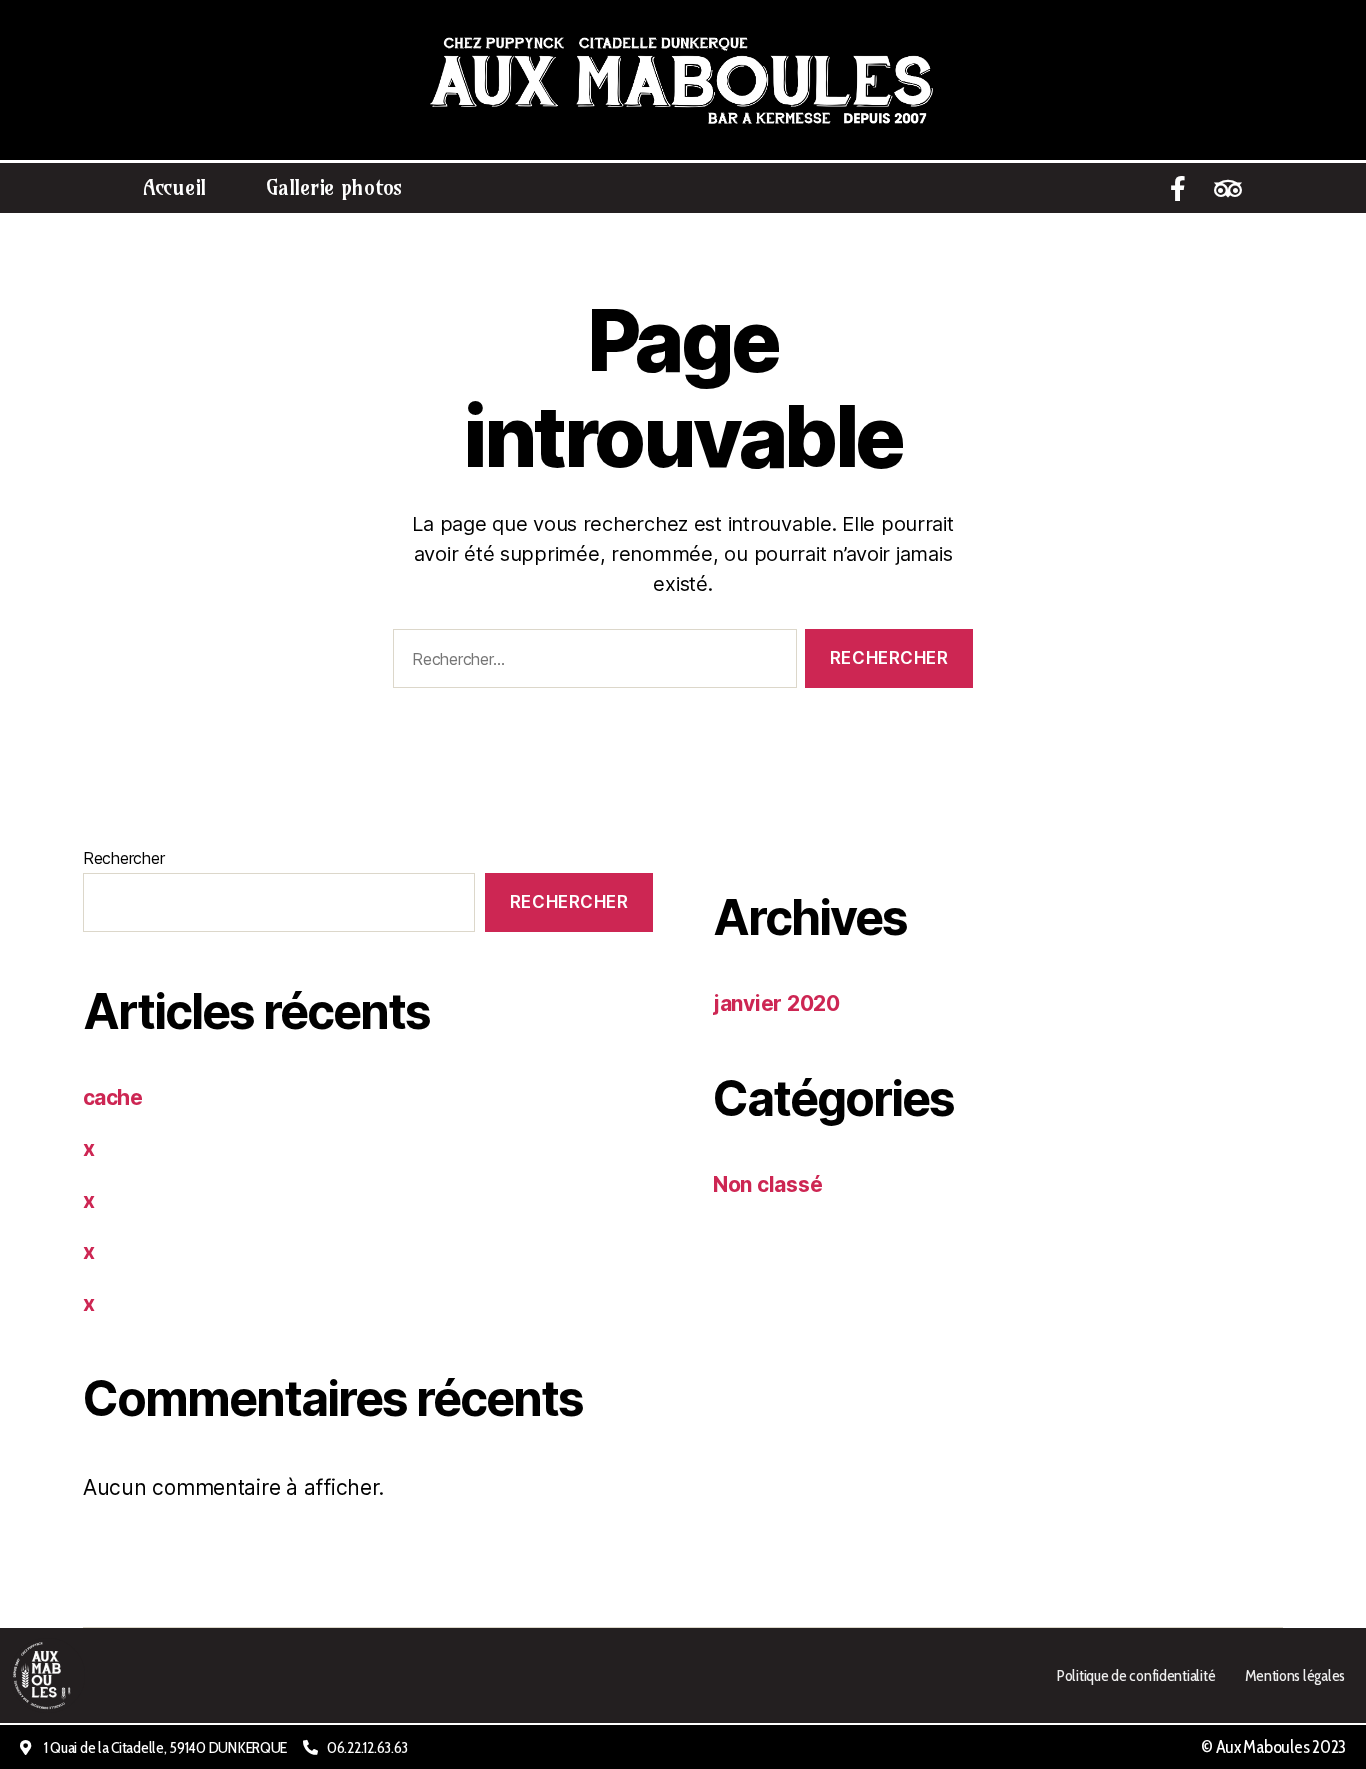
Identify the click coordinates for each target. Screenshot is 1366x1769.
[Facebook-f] (1178, 188)
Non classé (767, 1184)
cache (112, 1097)
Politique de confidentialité (1135, 1675)
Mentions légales (1295, 1675)
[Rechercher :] (591, 662)
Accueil (174, 187)
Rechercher (123, 858)
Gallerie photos (334, 187)
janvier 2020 (776, 1003)
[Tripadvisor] (1228, 188)
